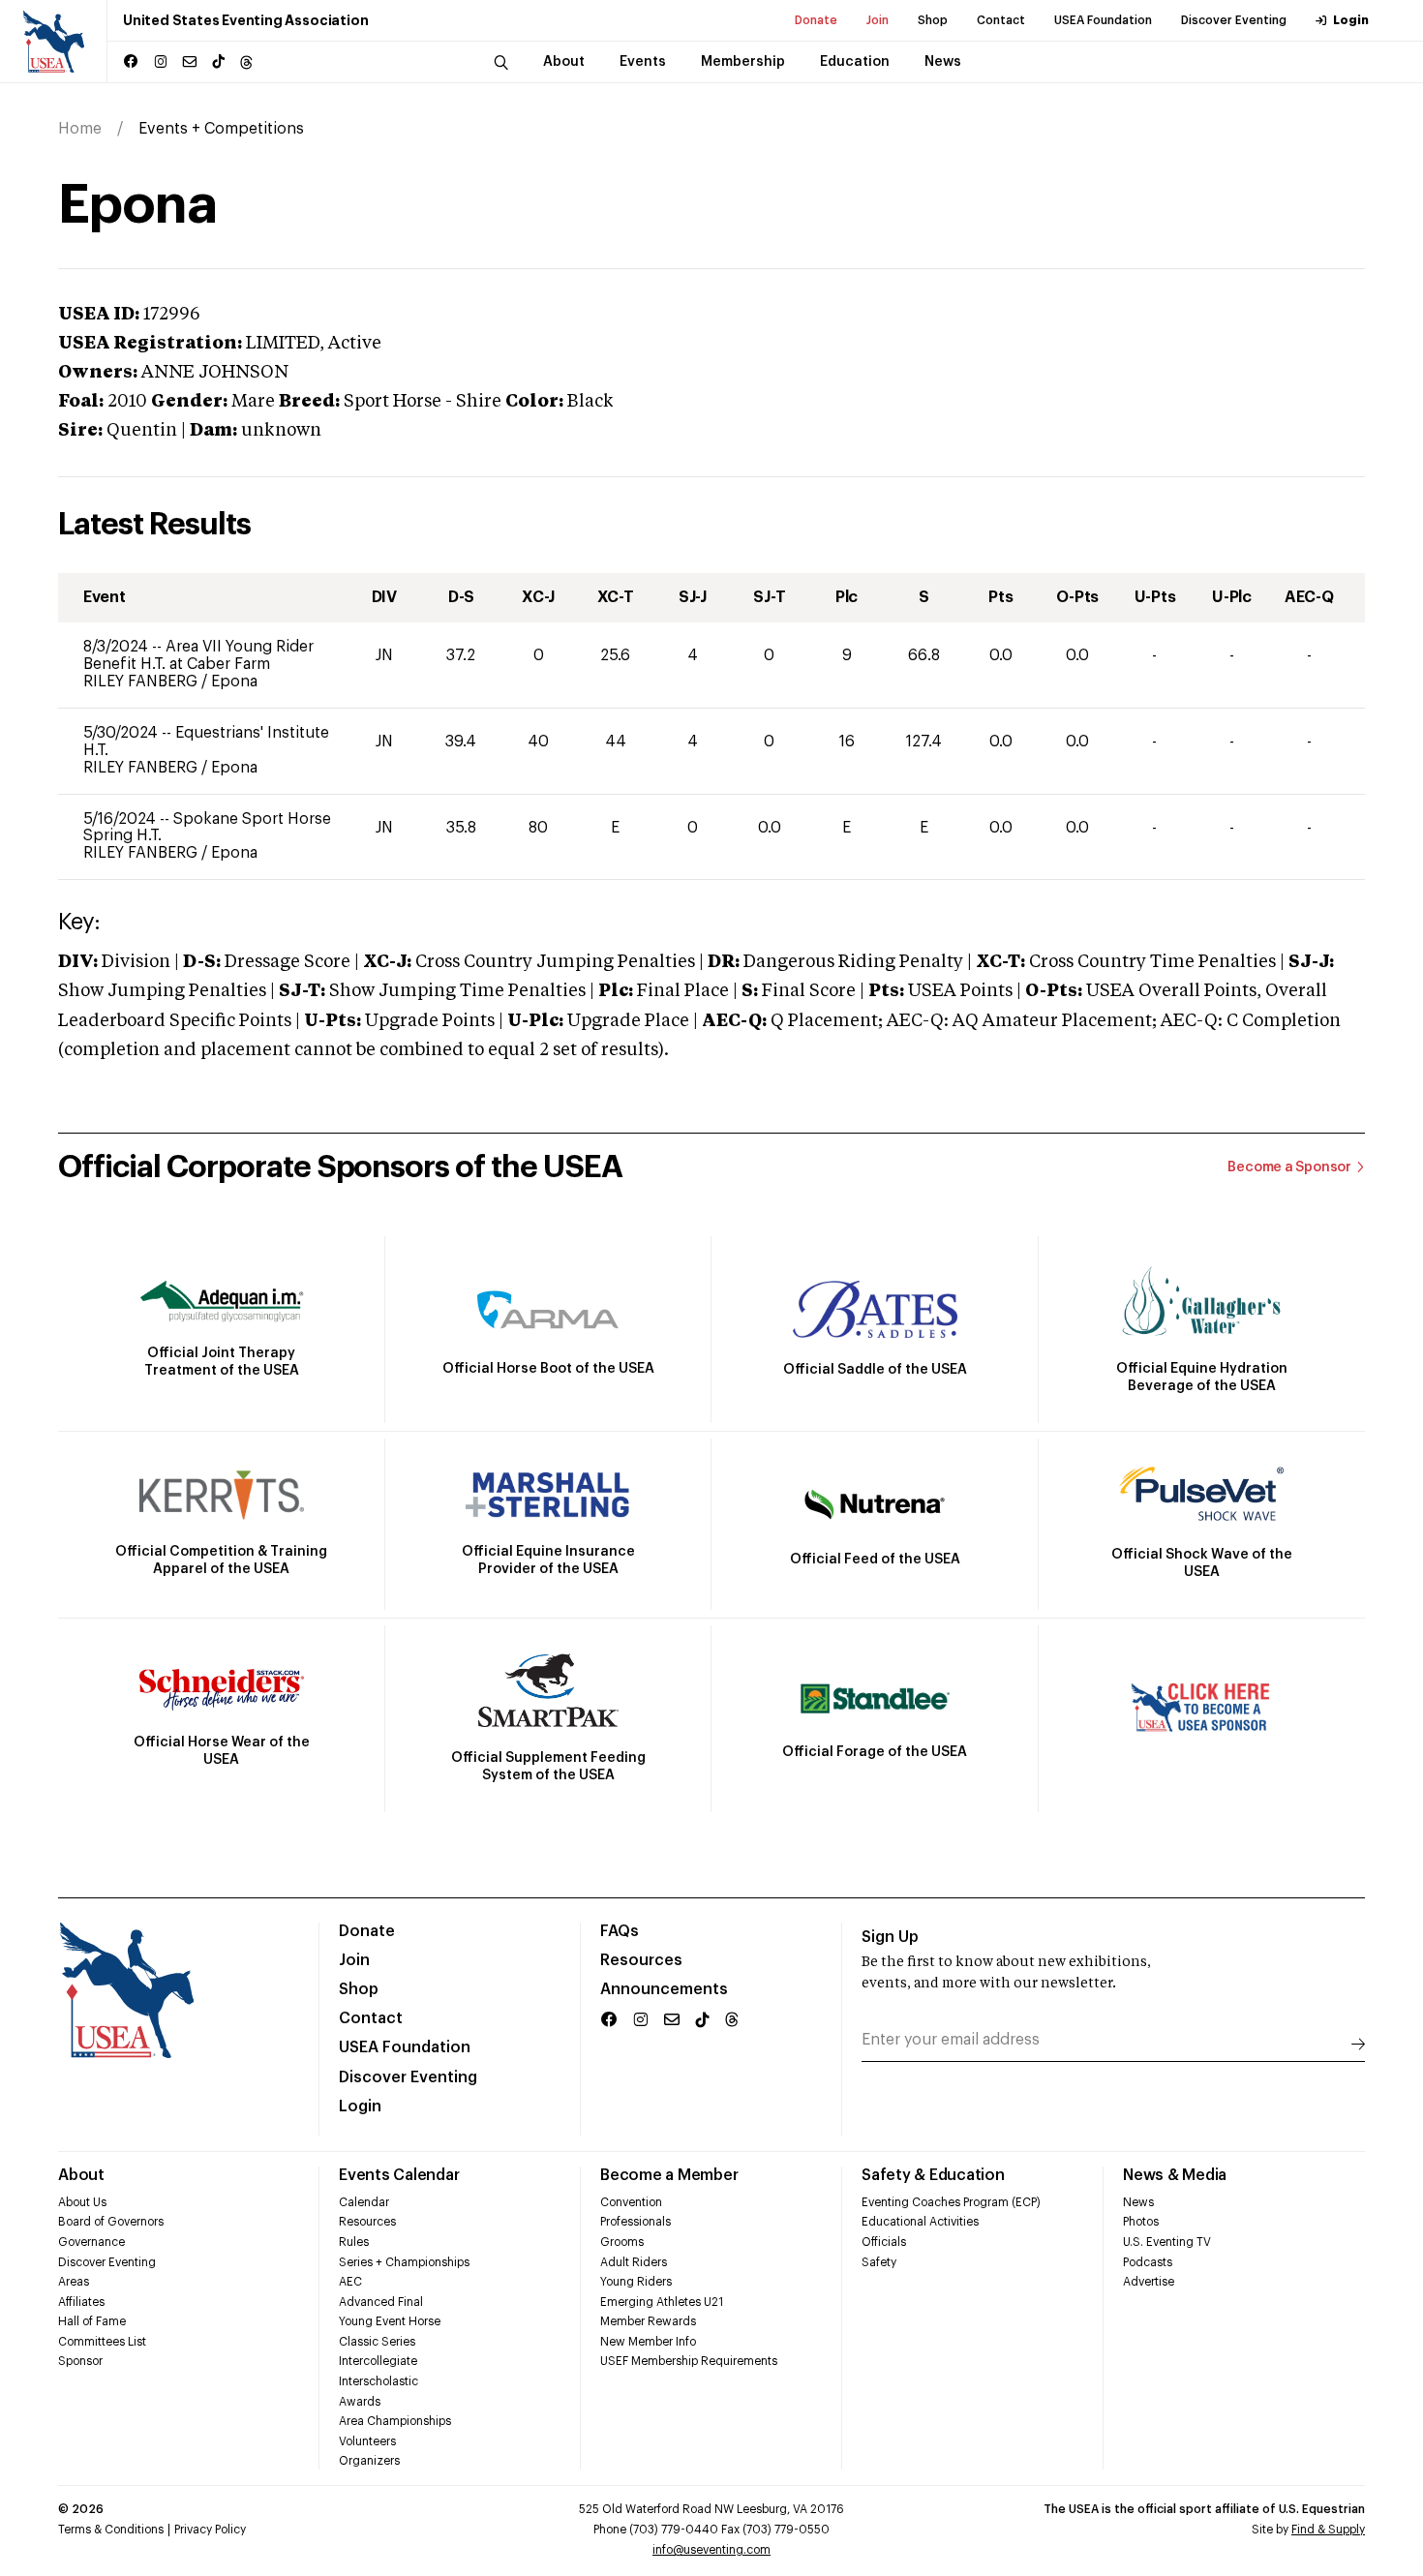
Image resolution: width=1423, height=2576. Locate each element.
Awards (360, 2402)
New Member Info (648, 2342)
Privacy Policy (210, 2530)
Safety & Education (933, 2175)
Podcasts (1148, 2262)
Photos (1141, 2222)
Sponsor (80, 2361)
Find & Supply (1328, 2530)
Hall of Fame (92, 2321)
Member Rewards (648, 2321)
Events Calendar (399, 2175)
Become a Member (669, 2175)
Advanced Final (381, 2302)
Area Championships (395, 2421)
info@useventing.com (711, 2550)
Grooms (622, 2242)
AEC (350, 2282)
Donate (816, 20)
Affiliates (81, 2302)
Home (80, 129)
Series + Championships (404, 2262)
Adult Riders (634, 2262)
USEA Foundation (1103, 20)
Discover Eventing (1234, 20)
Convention (631, 2202)
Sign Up (890, 1937)
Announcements (664, 1989)
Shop (933, 20)
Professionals (636, 2222)
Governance (91, 2242)
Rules (354, 2242)
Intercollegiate (378, 2361)
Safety (879, 2262)
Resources (641, 1960)
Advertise (1149, 2282)
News (1138, 2202)
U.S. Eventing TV (1167, 2242)
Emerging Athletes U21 (662, 2302)
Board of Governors (111, 2222)
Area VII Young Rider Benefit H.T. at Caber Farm (198, 655)
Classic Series (377, 2342)
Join (878, 20)
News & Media (1175, 2175)
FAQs (620, 1931)
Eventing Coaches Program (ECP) (951, 2202)
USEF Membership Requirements (689, 2361)
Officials (884, 2242)
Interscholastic (378, 2381)
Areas (74, 2282)
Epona (234, 682)
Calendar (364, 2202)
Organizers (369, 2461)
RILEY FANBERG (142, 682)
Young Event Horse (390, 2321)
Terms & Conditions (111, 2530)
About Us (82, 2202)
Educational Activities (920, 2222)
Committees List (102, 2342)
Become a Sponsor (1289, 1167)
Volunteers (367, 2441)
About (81, 2175)
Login (1351, 20)
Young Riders (636, 2282)
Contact (1001, 20)
